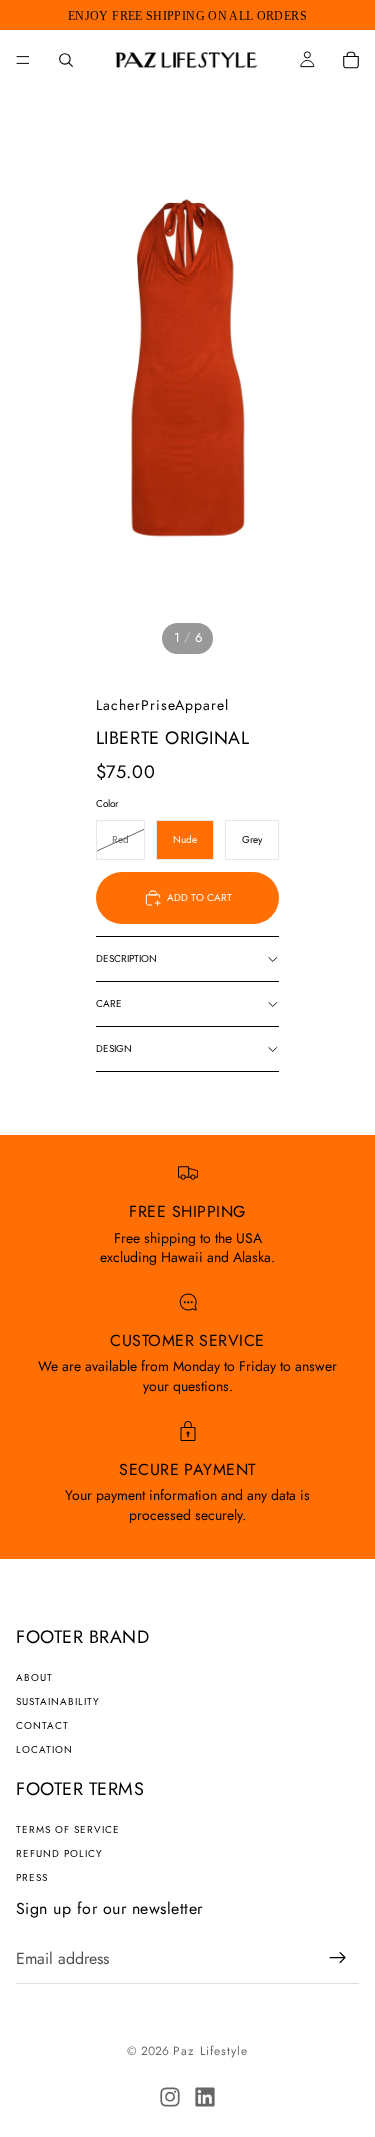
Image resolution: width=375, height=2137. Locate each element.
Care (109, 1003)
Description (126, 958)
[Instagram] (170, 2097)
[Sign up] (338, 1958)
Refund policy (59, 1853)
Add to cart (199, 897)
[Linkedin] (205, 2097)
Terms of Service (68, 1829)
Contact (42, 1725)
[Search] (66, 60)
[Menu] (23, 60)
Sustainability (58, 1701)
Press (32, 1877)
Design (114, 1048)
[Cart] (351, 60)
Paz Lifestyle (210, 2051)
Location (44, 1749)
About (34, 1677)
